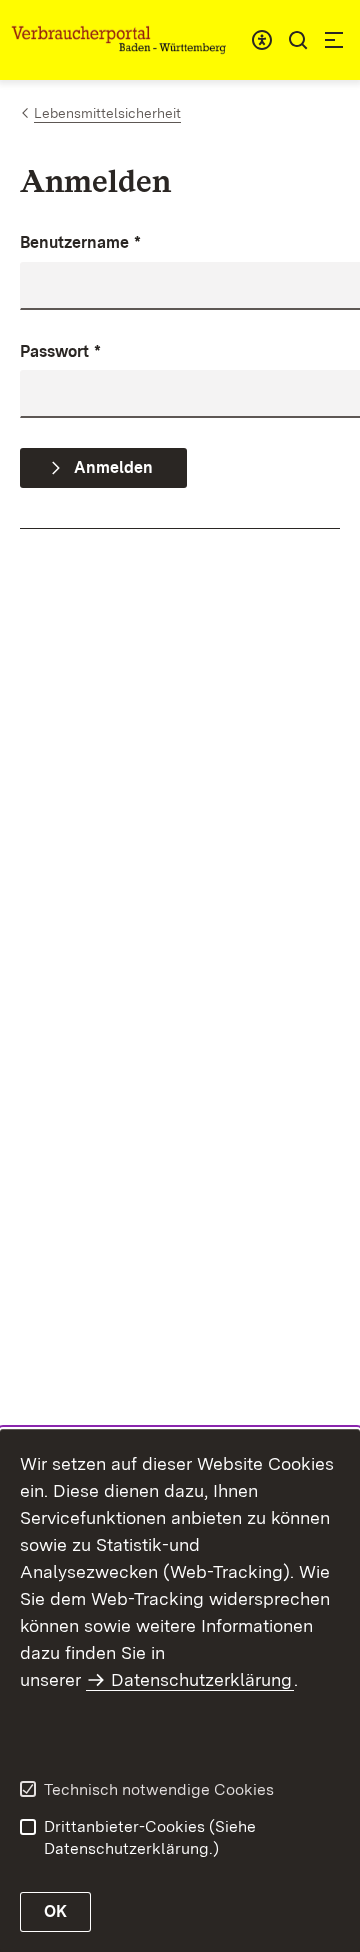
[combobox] (262, 40)
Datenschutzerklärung (201, 1679)
